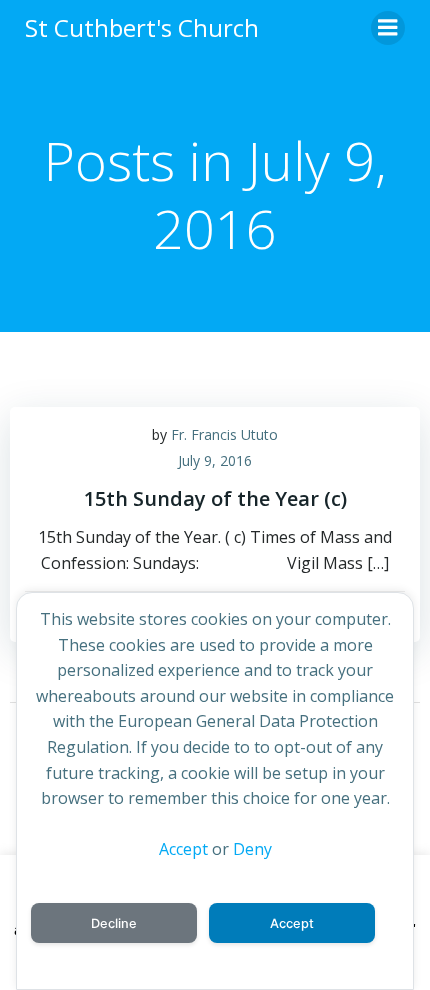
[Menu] (388, 28)
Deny (252, 849)
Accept (183, 849)
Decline (114, 923)
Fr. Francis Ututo (224, 434)
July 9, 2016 (215, 460)
